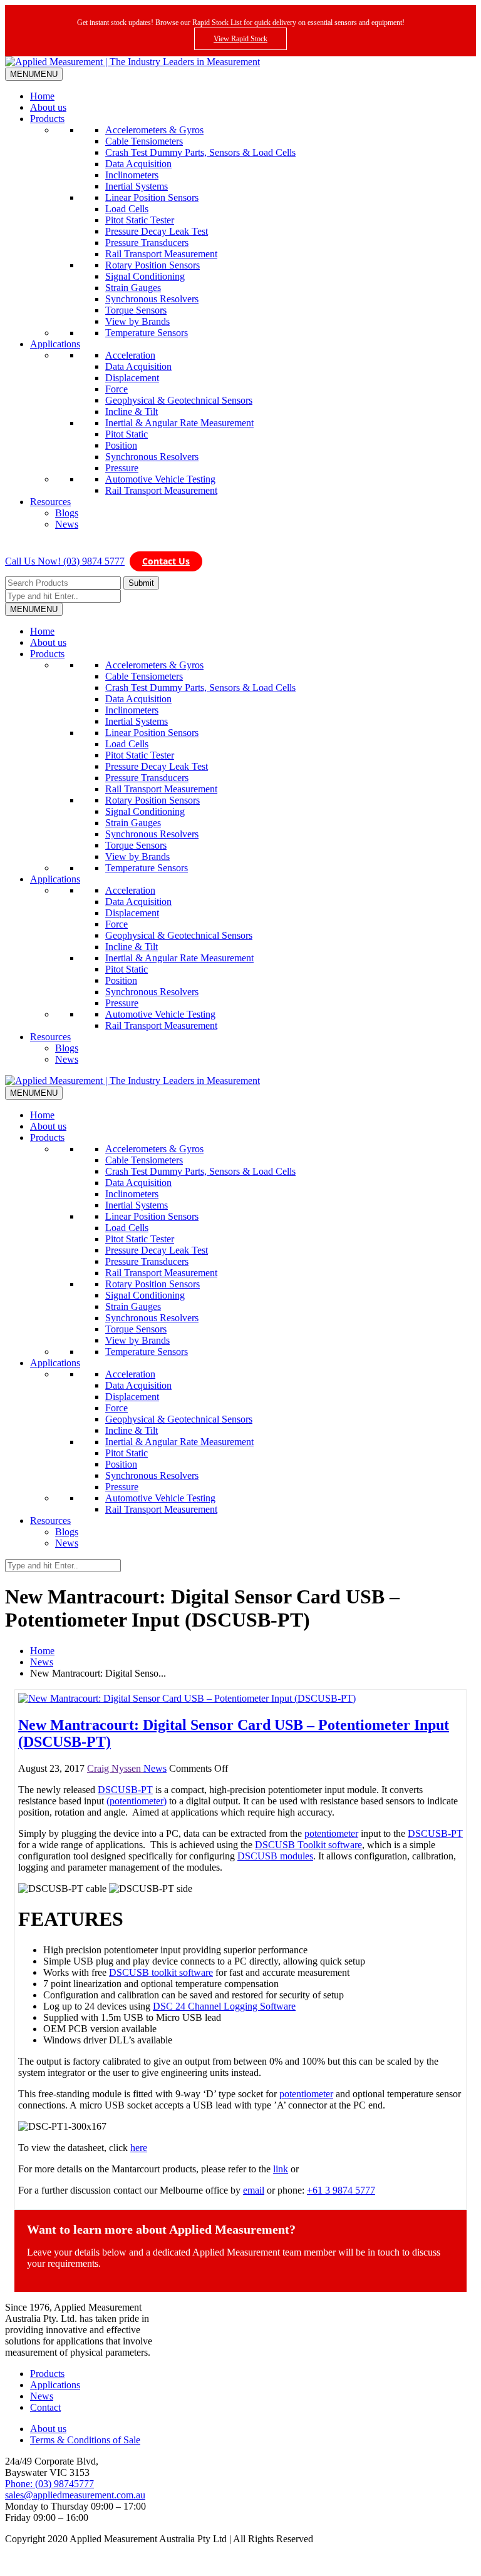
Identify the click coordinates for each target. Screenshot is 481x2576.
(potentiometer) (137, 1801)
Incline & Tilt (132, 411)
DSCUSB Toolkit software (308, 1845)
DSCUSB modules (275, 1856)
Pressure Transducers (147, 243)
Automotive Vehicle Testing (160, 479)
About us (48, 107)
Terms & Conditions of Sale (85, 2440)
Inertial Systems (137, 186)
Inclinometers (132, 175)
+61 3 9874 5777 (341, 2190)
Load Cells (127, 209)
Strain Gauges (133, 288)
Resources (50, 502)
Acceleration (130, 355)
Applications (55, 344)
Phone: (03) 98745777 (49, 2484)
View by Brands (137, 321)
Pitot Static (127, 434)
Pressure (122, 468)
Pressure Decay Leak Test (157, 231)
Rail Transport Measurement (161, 254)
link (281, 2169)
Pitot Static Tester (140, 220)
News (67, 524)
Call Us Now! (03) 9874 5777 (65, 561)
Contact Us (166, 561)
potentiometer (331, 1833)
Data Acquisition (138, 164)
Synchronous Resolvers (152, 299)
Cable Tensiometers (144, 141)
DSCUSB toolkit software (161, 1972)
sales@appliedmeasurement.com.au (75, 2495)
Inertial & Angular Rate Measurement (179, 423)
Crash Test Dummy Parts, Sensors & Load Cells (200, 152)
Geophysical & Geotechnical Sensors (179, 400)
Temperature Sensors (147, 333)
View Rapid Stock (240, 39)
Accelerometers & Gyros (154, 130)
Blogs (67, 513)
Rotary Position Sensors (153, 265)
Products (47, 119)
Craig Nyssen (115, 1768)
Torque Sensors (136, 310)
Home (42, 96)
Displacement (132, 378)
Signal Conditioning (145, 276)
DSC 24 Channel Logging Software (224, 2006)
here (139, 2148)
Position (121, 445)
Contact (45, 2407)
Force (116, 389)
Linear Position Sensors (152, 197)
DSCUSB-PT (125, 1790)
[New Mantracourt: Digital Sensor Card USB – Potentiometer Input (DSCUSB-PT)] (187, 1698)
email (254, 2190)
